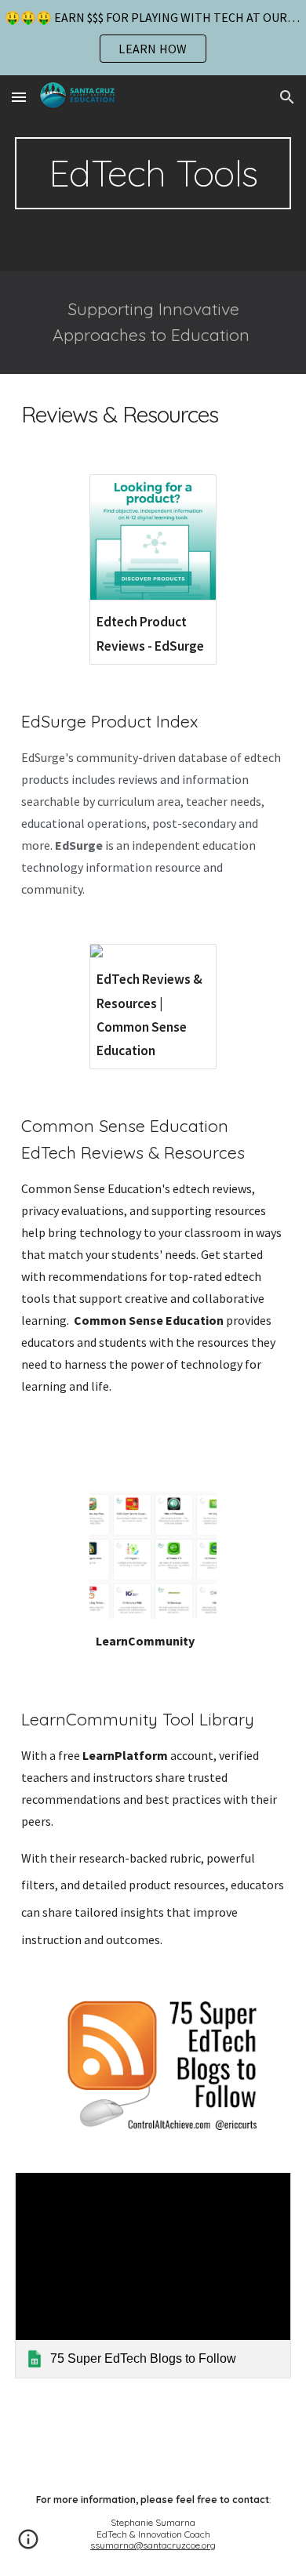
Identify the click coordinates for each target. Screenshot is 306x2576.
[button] (19, 97)
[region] (153, 38)
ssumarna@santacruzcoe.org (153, 2545)
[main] (153, 173)
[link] (153, 2276)
